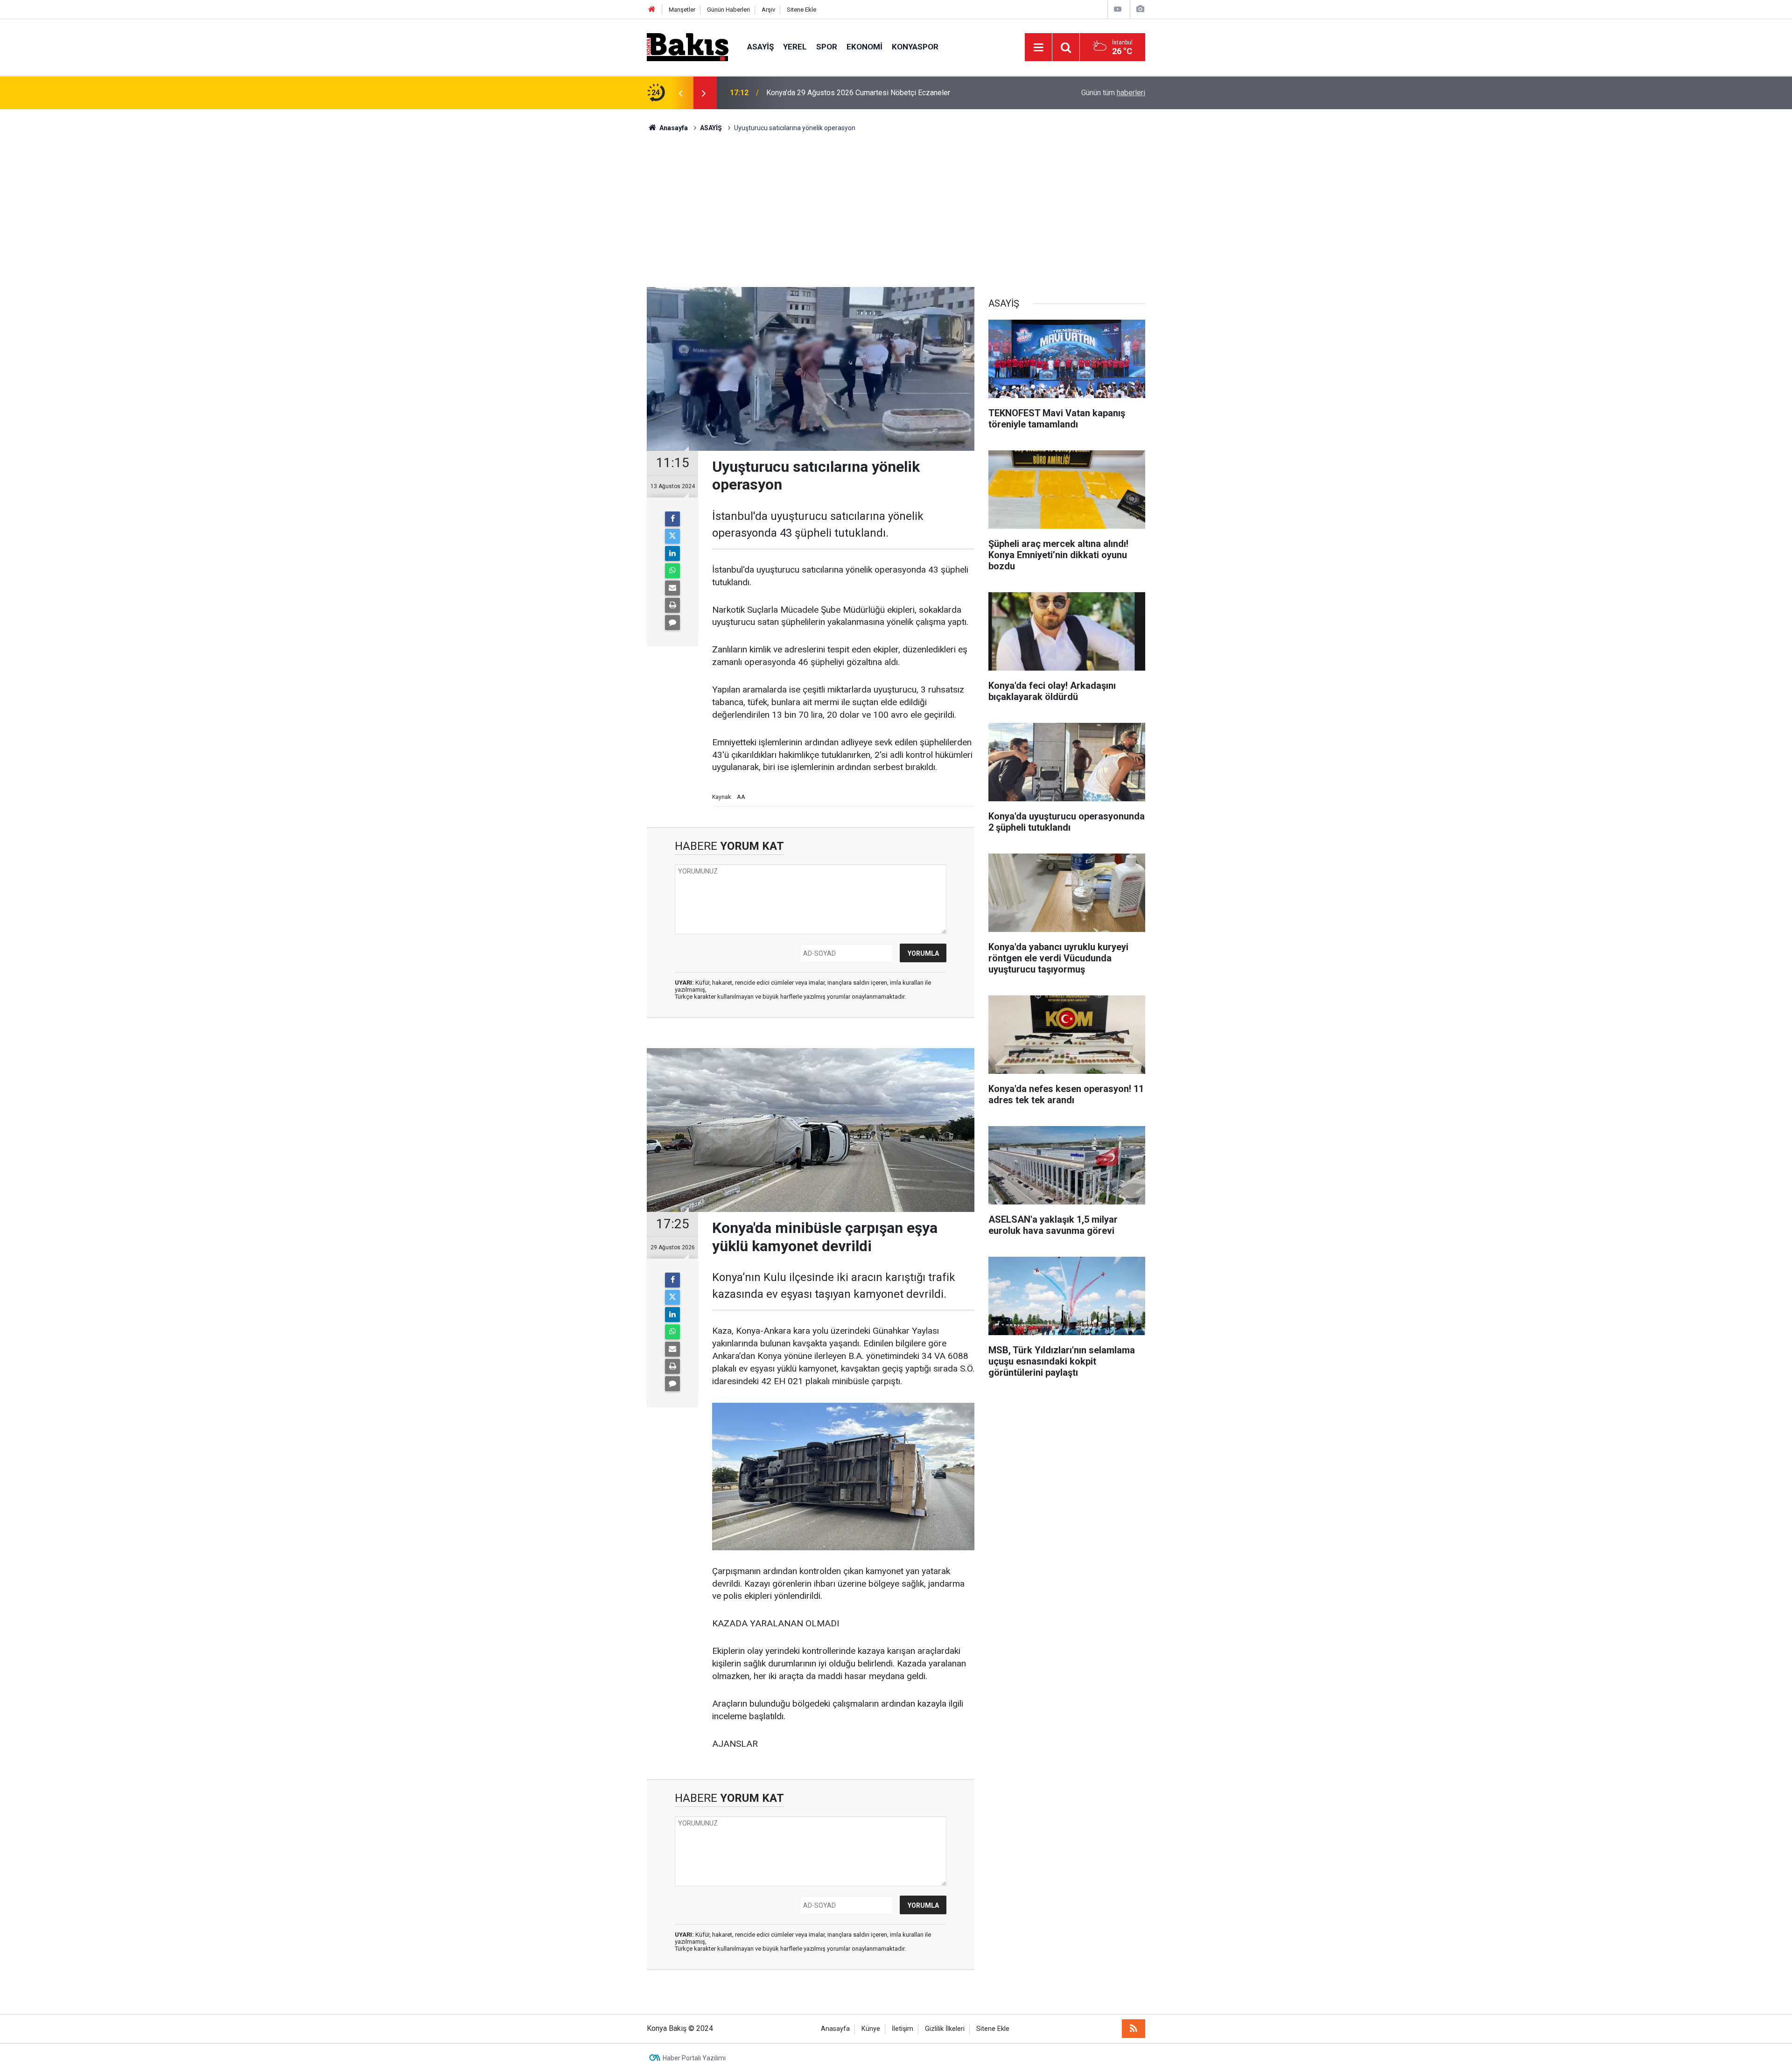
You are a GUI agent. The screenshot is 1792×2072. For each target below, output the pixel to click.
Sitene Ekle (801, 10)
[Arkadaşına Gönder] (672, 588)
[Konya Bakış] (688, 46)
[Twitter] (672, 536)
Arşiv (768, 10)
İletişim (903, 2029)
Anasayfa (835, 2029)
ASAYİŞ (760, 47)
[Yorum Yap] (672, 623)
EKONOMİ (864, 47)
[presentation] (680, 93)
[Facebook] (672, 519)
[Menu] (1038, 48)
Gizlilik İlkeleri (945, 2029)
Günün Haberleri (728, 10)
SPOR (827, 47)
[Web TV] (1118, 9)
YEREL (795, 47)
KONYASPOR (915, 47)
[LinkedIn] (672, 553)
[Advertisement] (896, 203)
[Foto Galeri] (1140, 9)
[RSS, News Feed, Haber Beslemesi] (1134, 2029)
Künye (871, 2029)
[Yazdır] (672, 605)
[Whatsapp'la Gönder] (672, 571)
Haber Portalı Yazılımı (694, 2058)
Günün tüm (1113, 93)
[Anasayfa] (652, 10)
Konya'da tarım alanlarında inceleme (824, 93)
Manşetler (682, 10)
